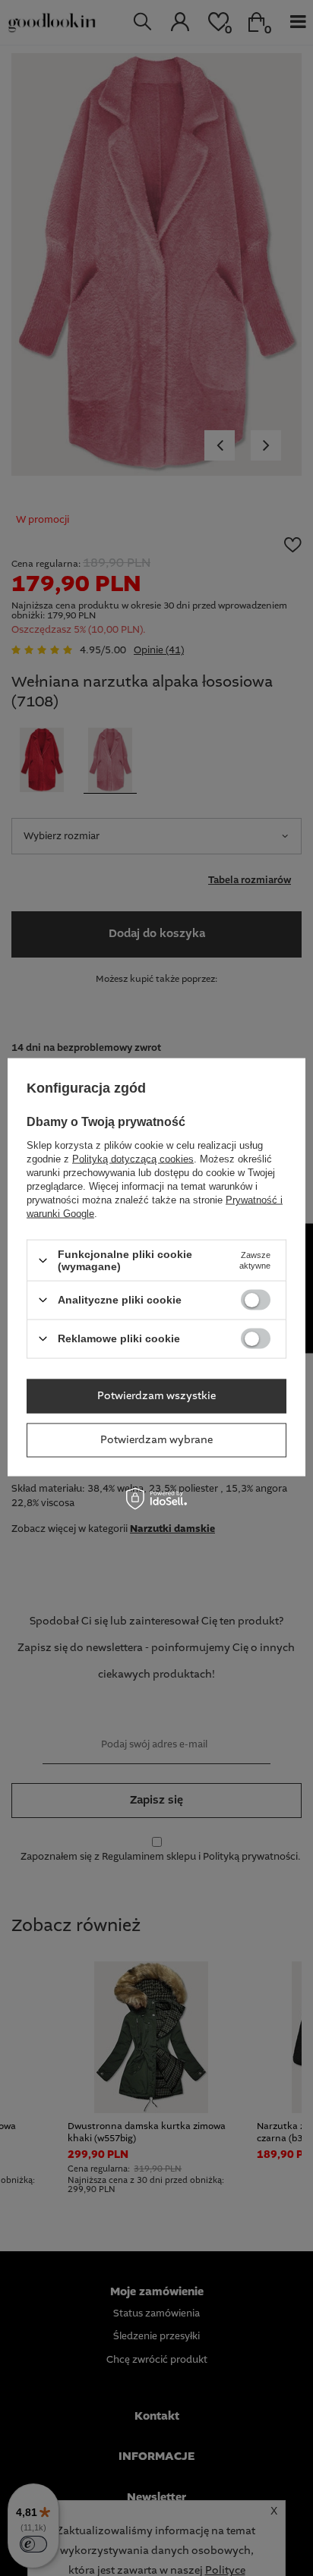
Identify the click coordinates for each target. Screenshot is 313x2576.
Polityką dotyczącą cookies (133, 1159)
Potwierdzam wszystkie (156, 1396)
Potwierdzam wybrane (156, 1440)
